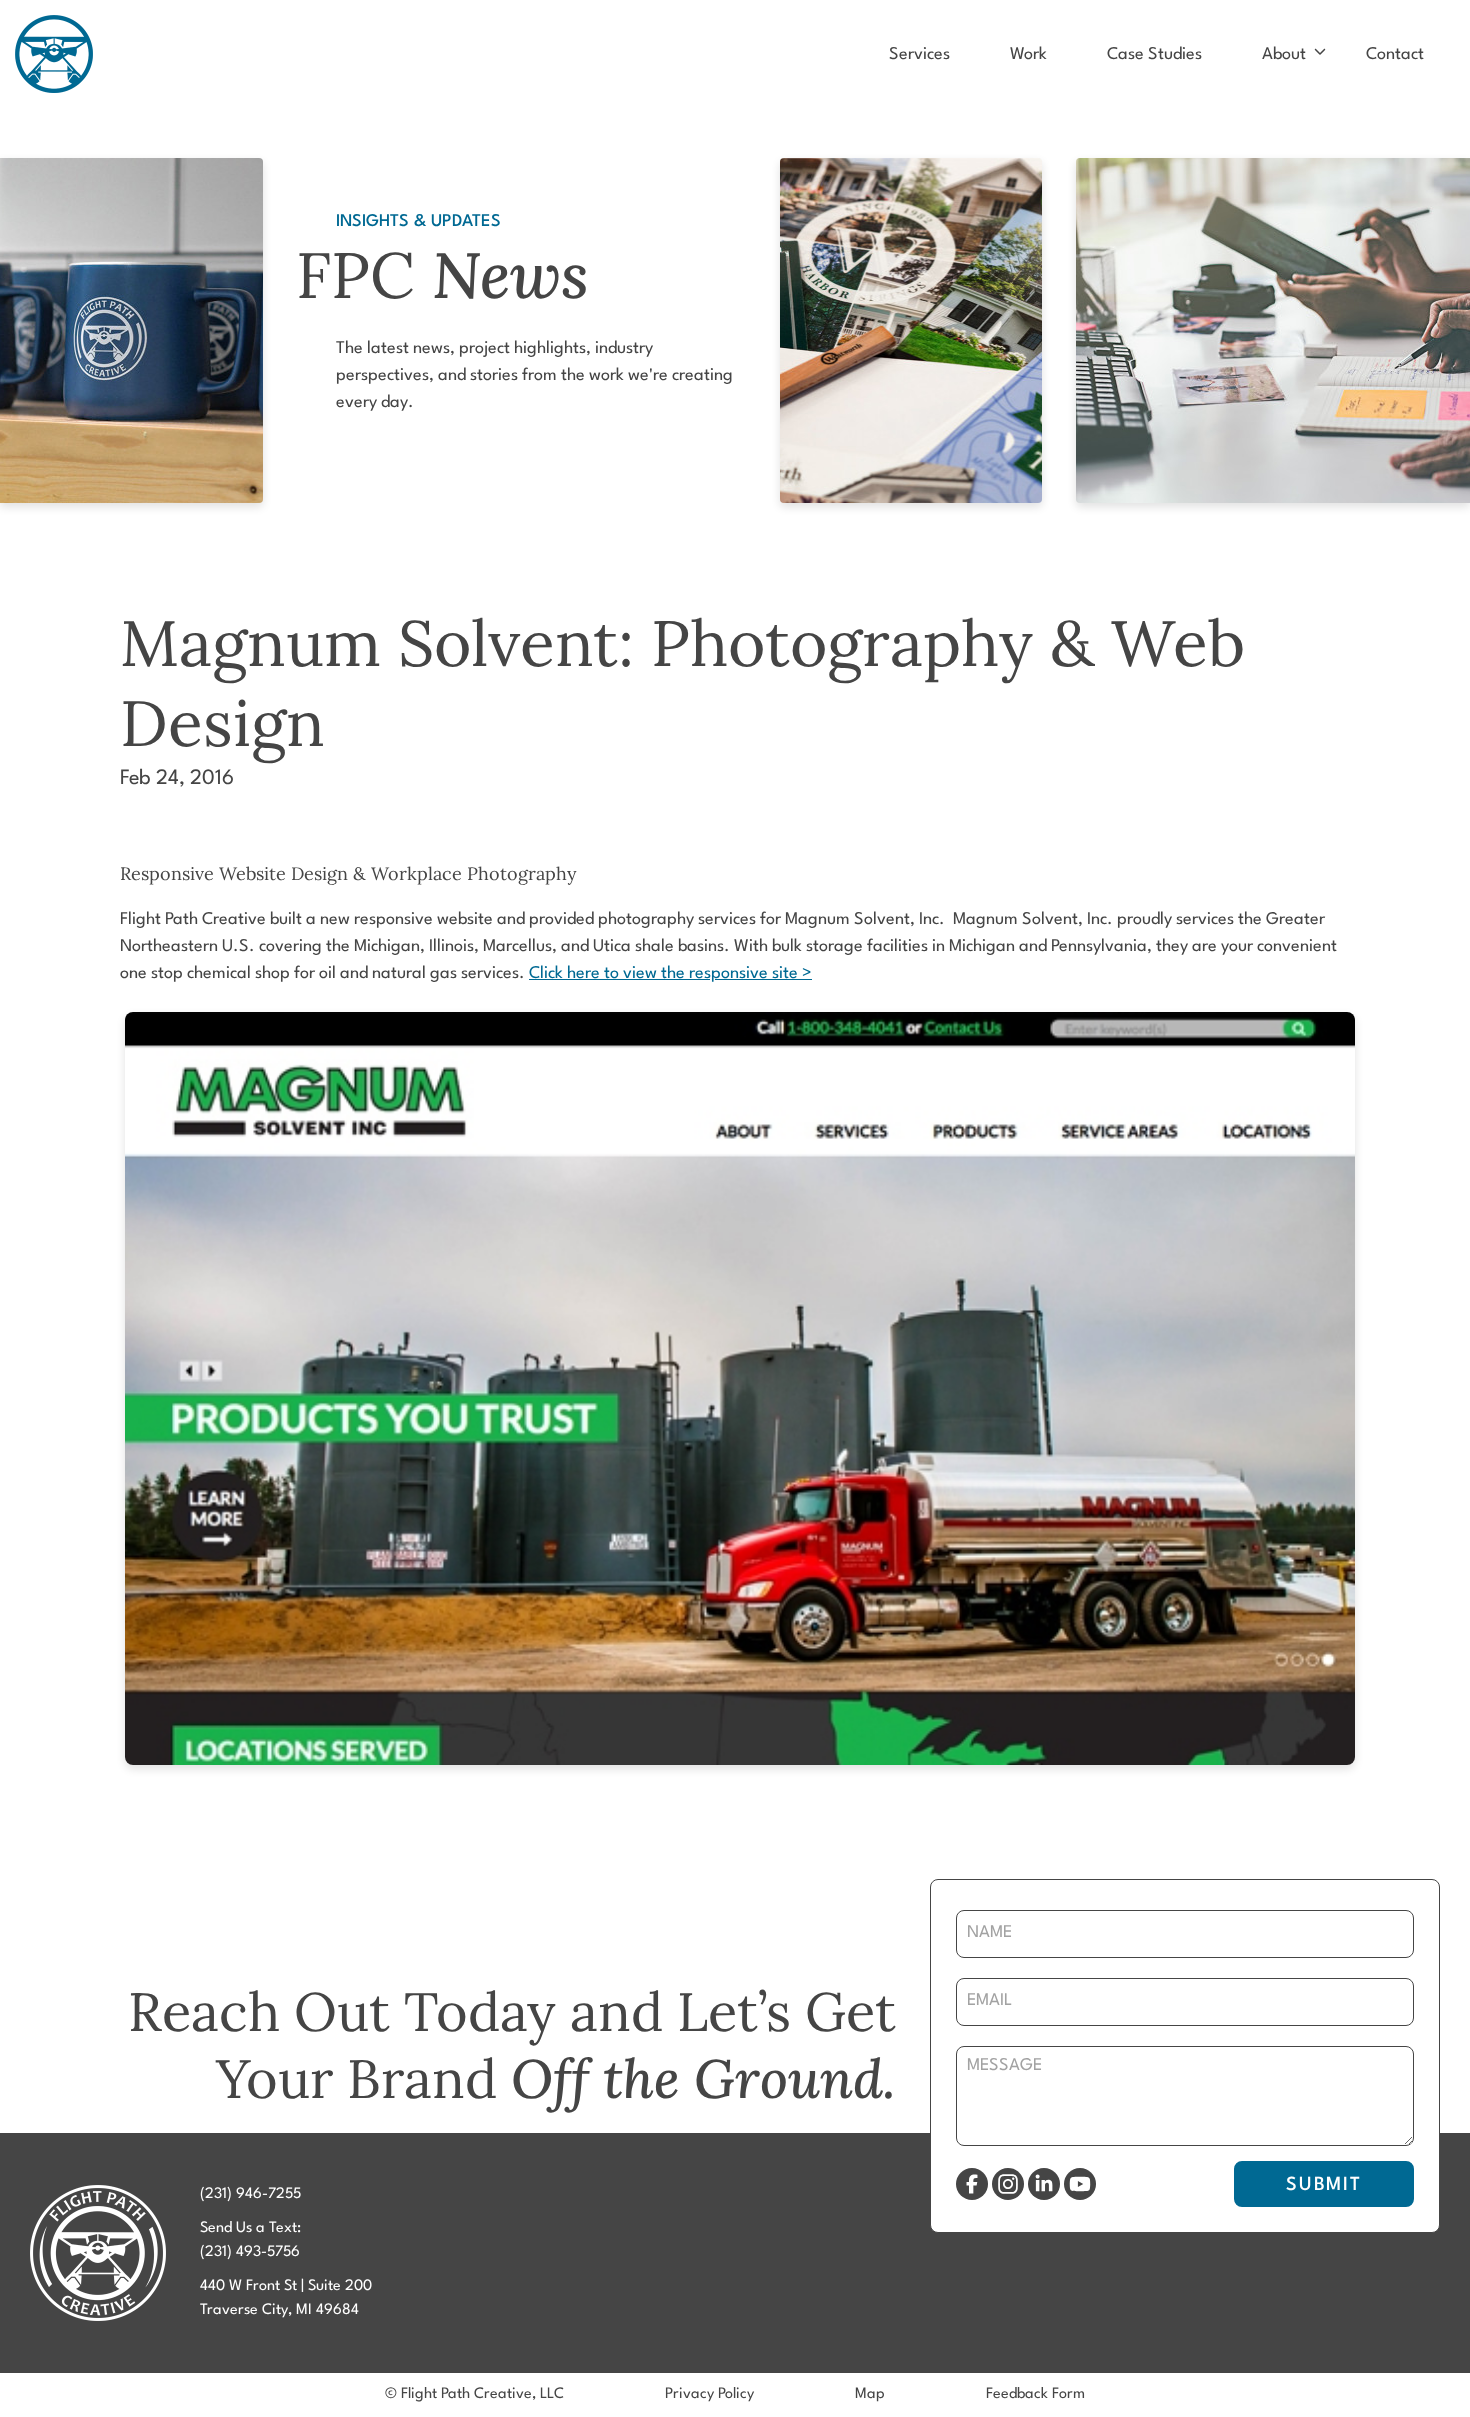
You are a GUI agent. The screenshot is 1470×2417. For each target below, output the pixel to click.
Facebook (972, 2184)
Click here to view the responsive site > (670, 973)
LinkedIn (1044, 2184)
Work (1028, 54)
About (1284, 54)
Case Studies (1154, 54)
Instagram (1008, 2184)
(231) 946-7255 (250, 2194)
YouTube (1080, 2184)
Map (870, 2394)
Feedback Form (1035, 2394)
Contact (1395, 54)
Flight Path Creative (54, 54)
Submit (1324, 2185)
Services (919, 54)
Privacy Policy (709, 2394)
